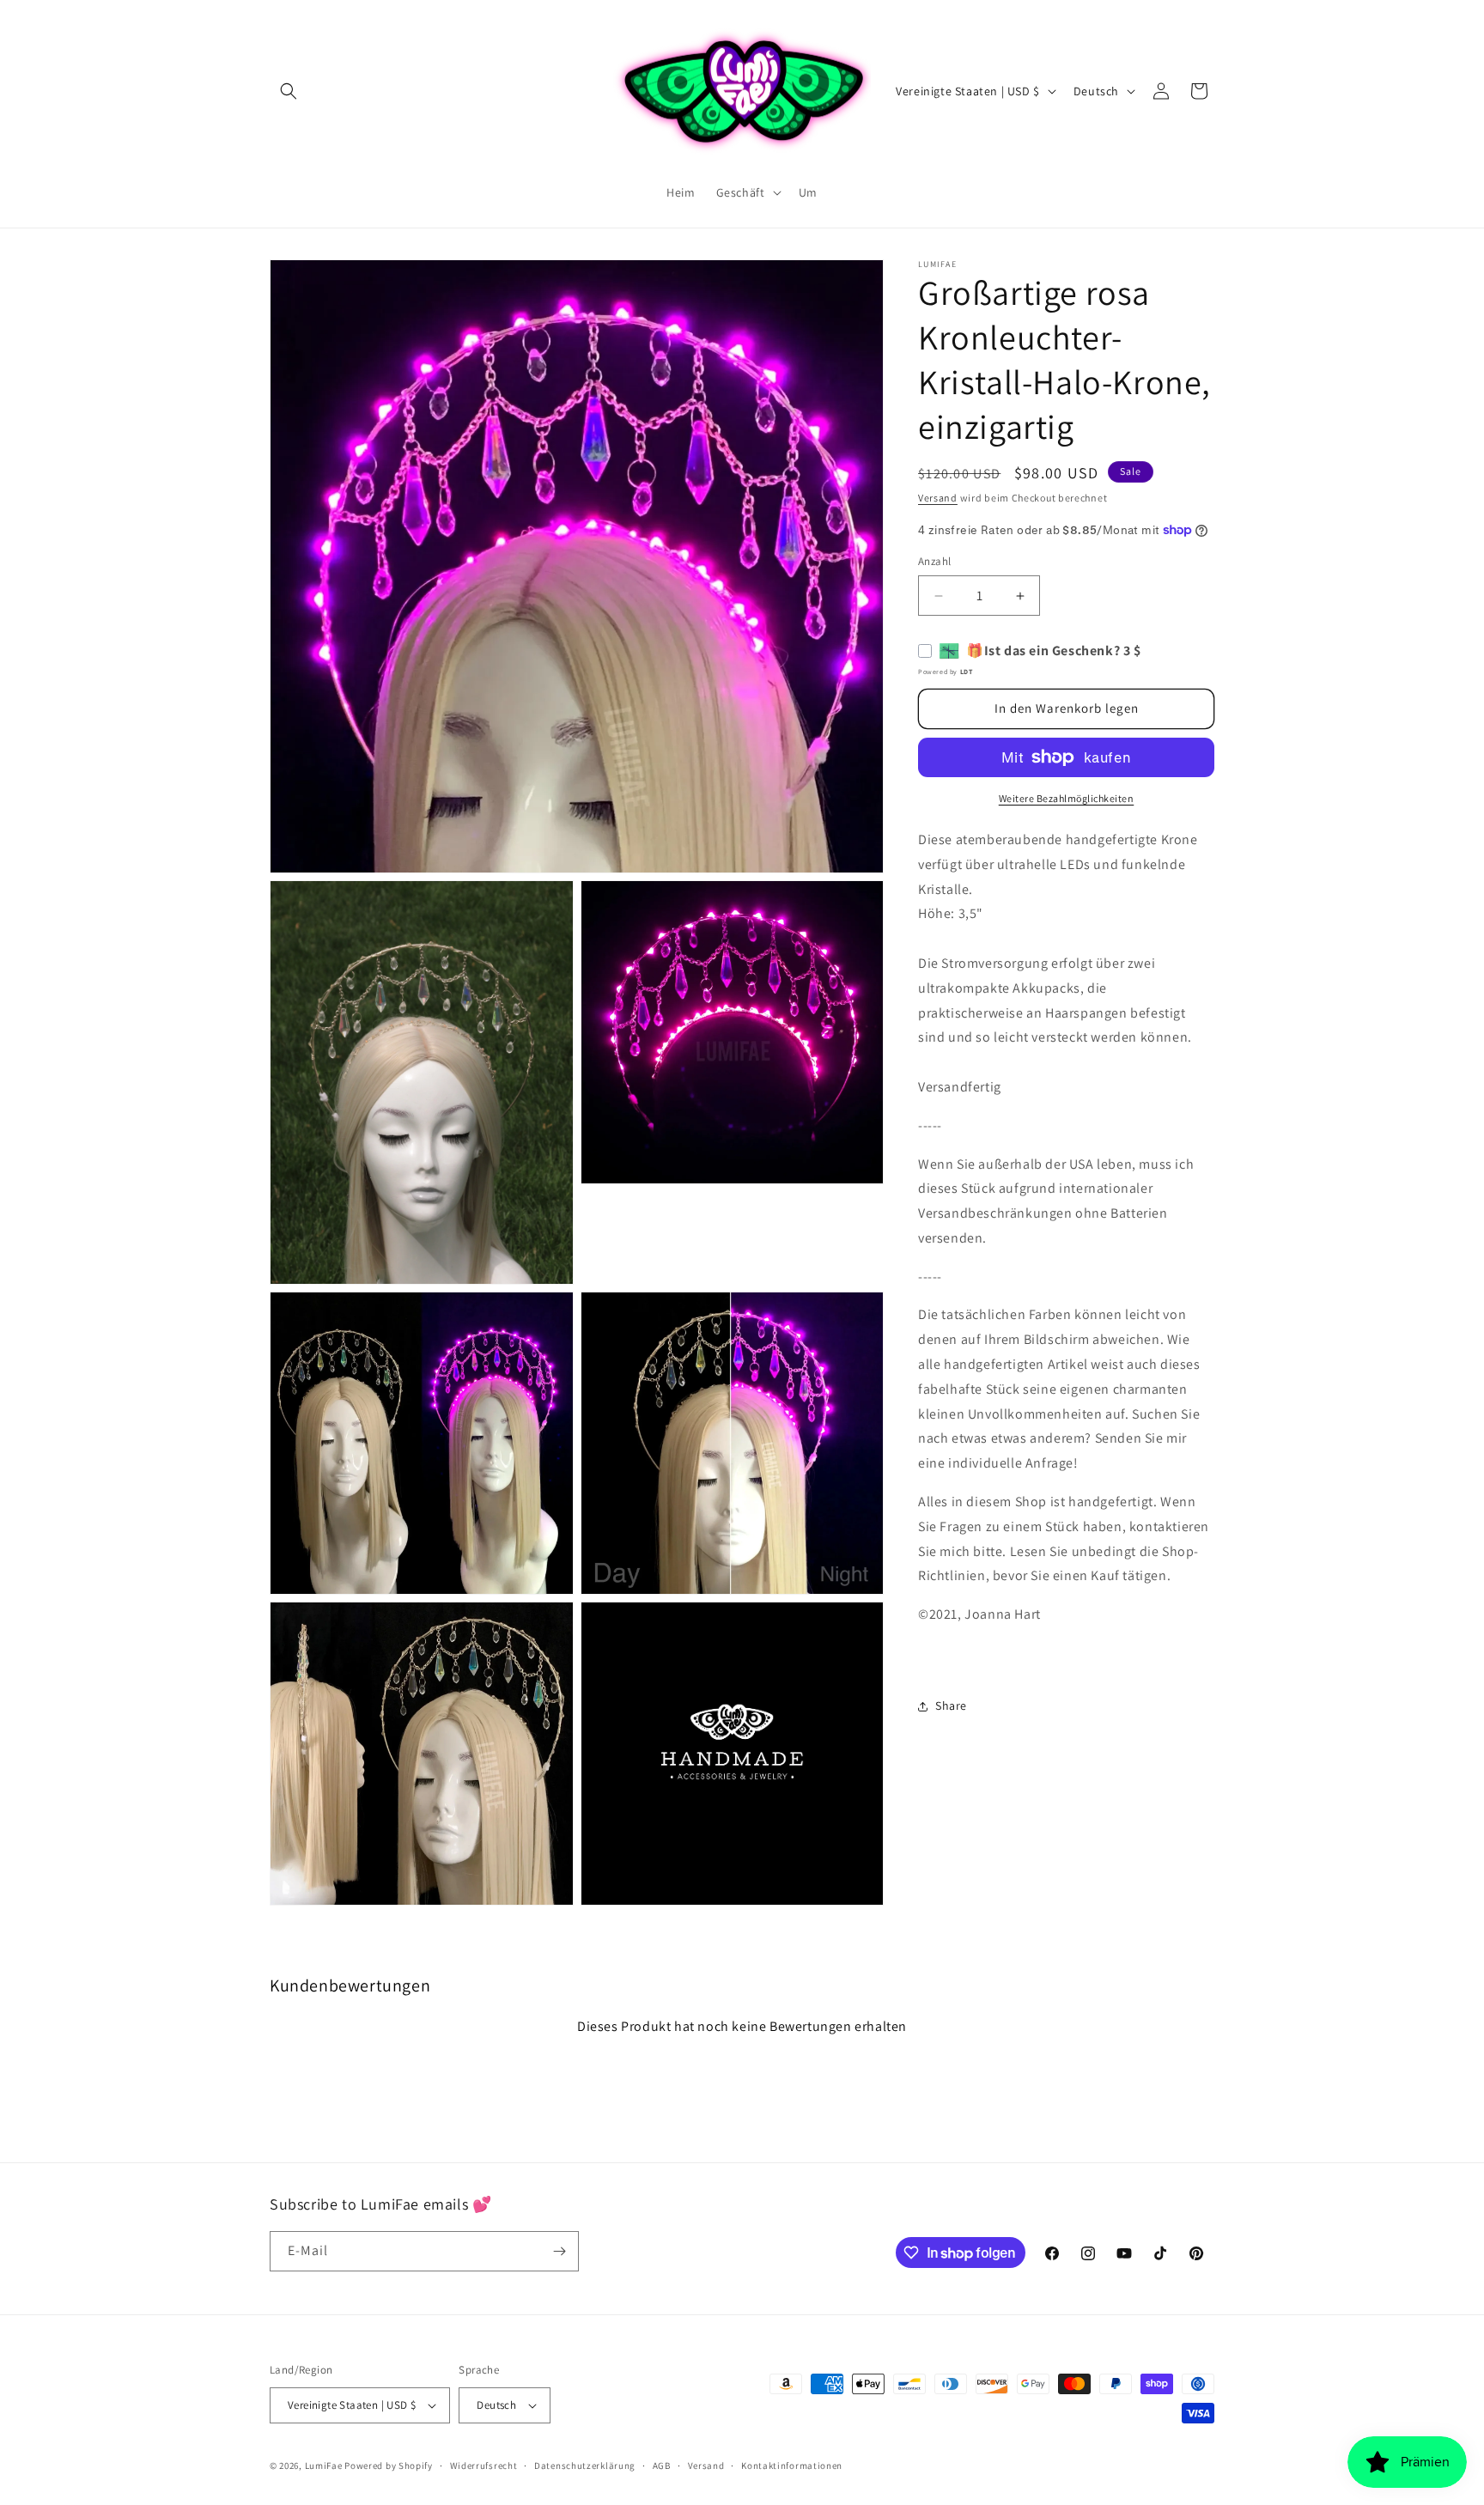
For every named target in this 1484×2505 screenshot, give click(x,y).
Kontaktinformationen (792, 2465)
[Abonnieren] (559, 2251)
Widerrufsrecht (484, 2465)
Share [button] (951, 1706)
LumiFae (324, 2465)
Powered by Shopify (389, 2465)
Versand (938, 498)
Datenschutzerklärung (585, 2465)
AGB (662, 2465)
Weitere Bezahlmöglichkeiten (1067, 798)
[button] (289, 91)
